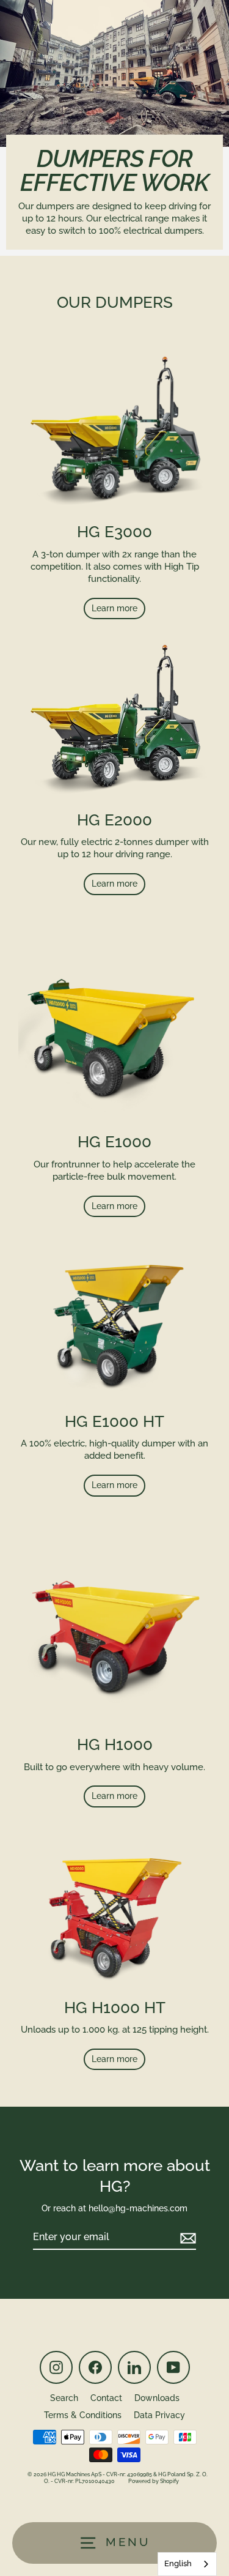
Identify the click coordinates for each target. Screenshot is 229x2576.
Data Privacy (159, 2415)
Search (64, 2398)
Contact (106, 2398)
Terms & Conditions (83, 2415)
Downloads (157, 2398)
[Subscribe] (186, 2238)
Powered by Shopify (154, 2481)
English (178, 2563)
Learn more (114, 608)
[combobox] (187, 2564)
